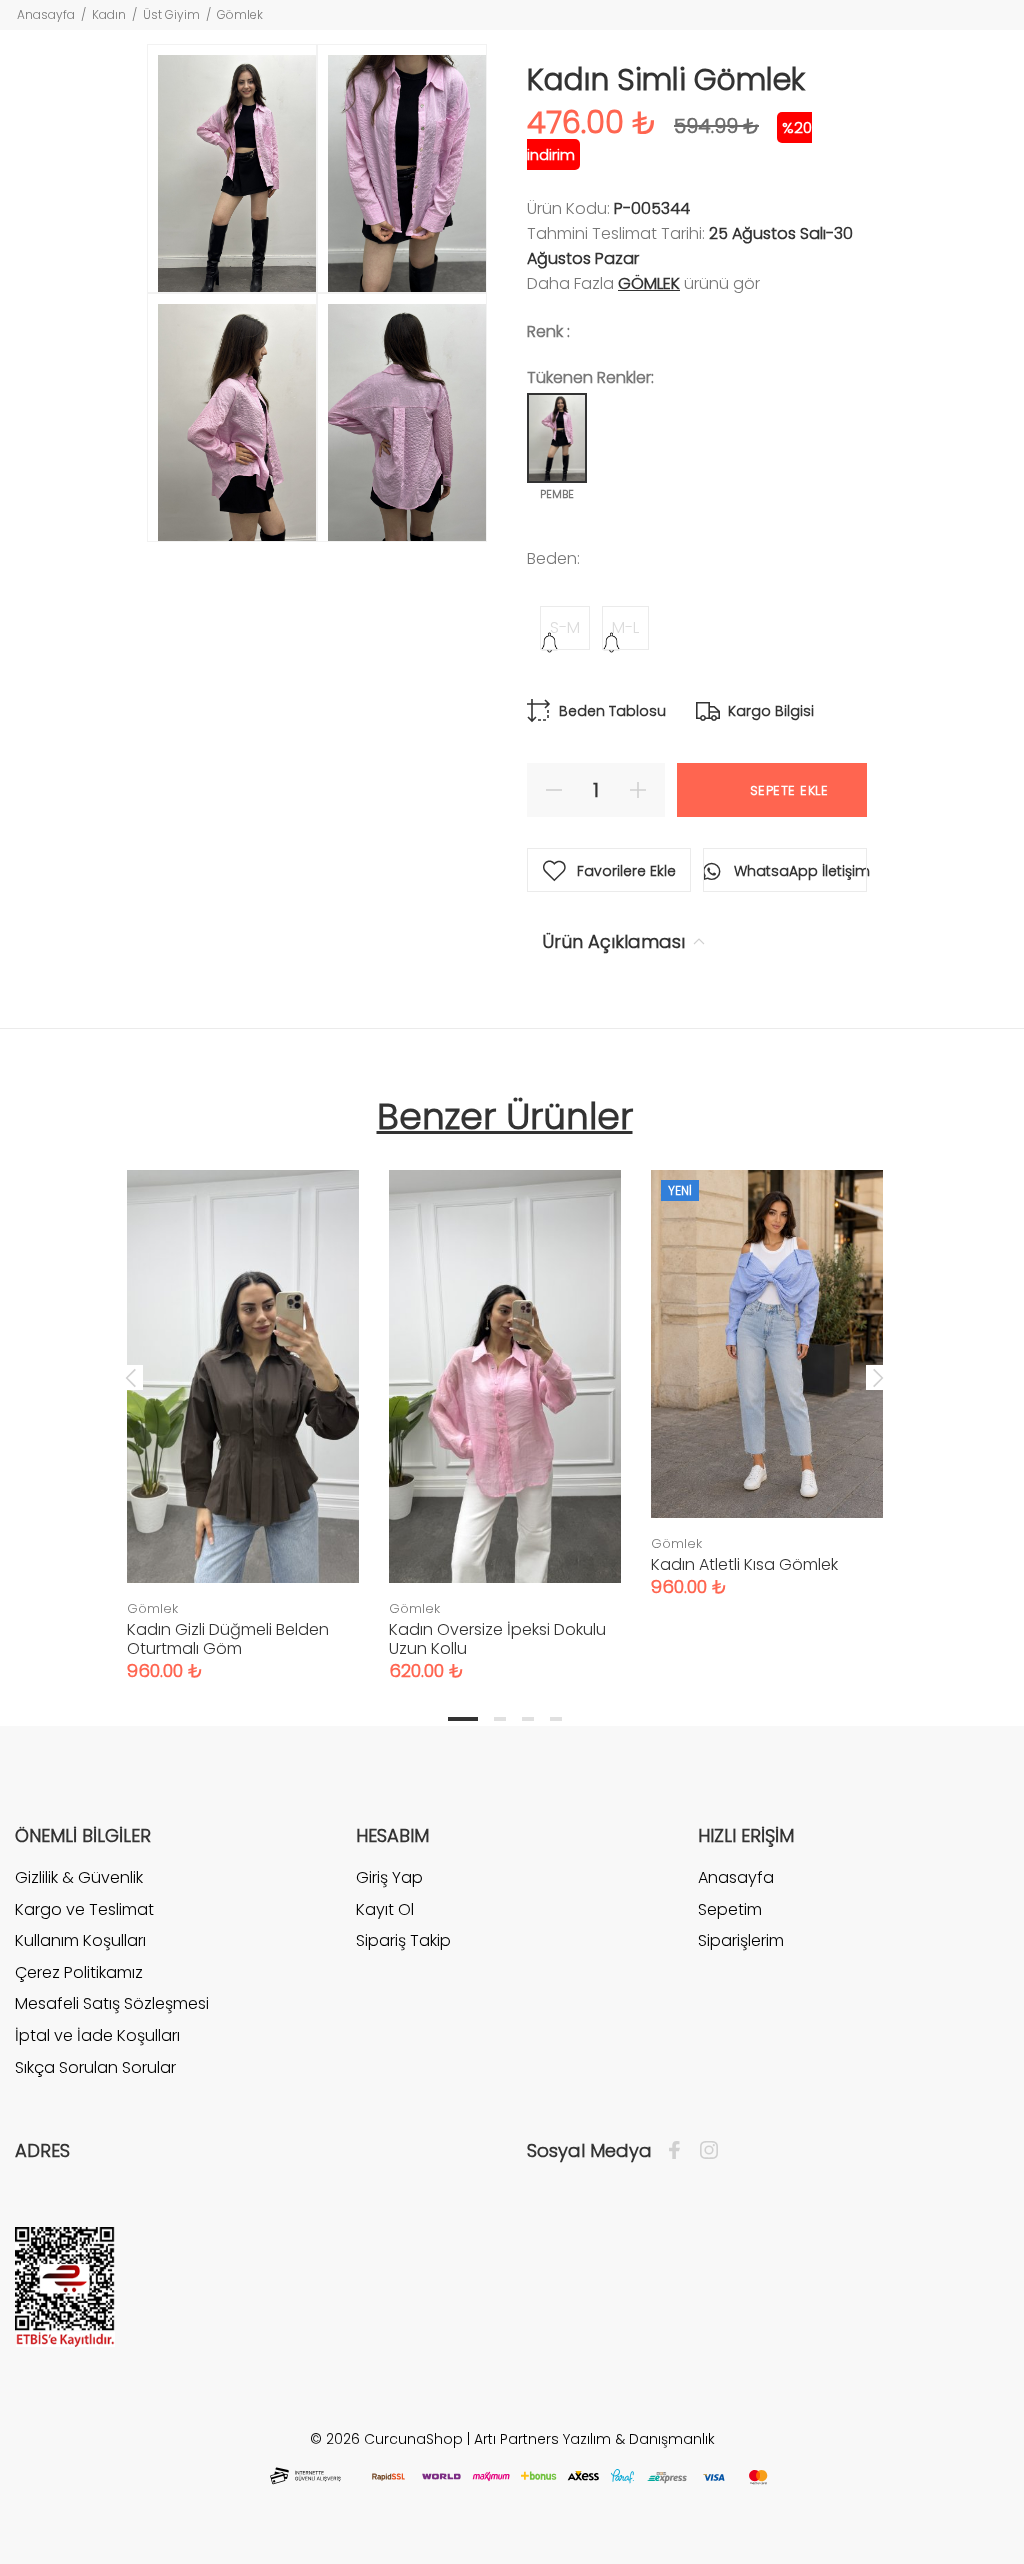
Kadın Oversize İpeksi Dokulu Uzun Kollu (497, 1639)
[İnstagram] (704, 2151)
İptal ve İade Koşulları (97, 2035)
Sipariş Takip (403, 1940)
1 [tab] (463, 1719)
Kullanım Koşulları (80, 1940)
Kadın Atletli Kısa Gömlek (744, 1564)
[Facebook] (679, 2151)
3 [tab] (528, 1719)
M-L (625, 627)
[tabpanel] (243, 1405)
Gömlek (240, 14)
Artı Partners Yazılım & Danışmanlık (594, 2439)
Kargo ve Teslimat (84, 1909)
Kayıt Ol (385, 1909)
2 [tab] (500, 1719)
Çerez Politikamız (79, 1972)
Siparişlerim (741, 1940)
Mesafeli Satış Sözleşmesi (112, 2003)
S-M (565, 627)
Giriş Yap (389, 1878)
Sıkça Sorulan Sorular (95, 2067)
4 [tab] (556, 1719)
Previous (131, 1377)
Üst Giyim (171, 14)
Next (878, 1377)
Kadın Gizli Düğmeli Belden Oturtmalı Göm (228, 1639)
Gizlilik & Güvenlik (79, 1878)
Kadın (109, 14)
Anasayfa (46, 14)
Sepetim (730, 1909)
